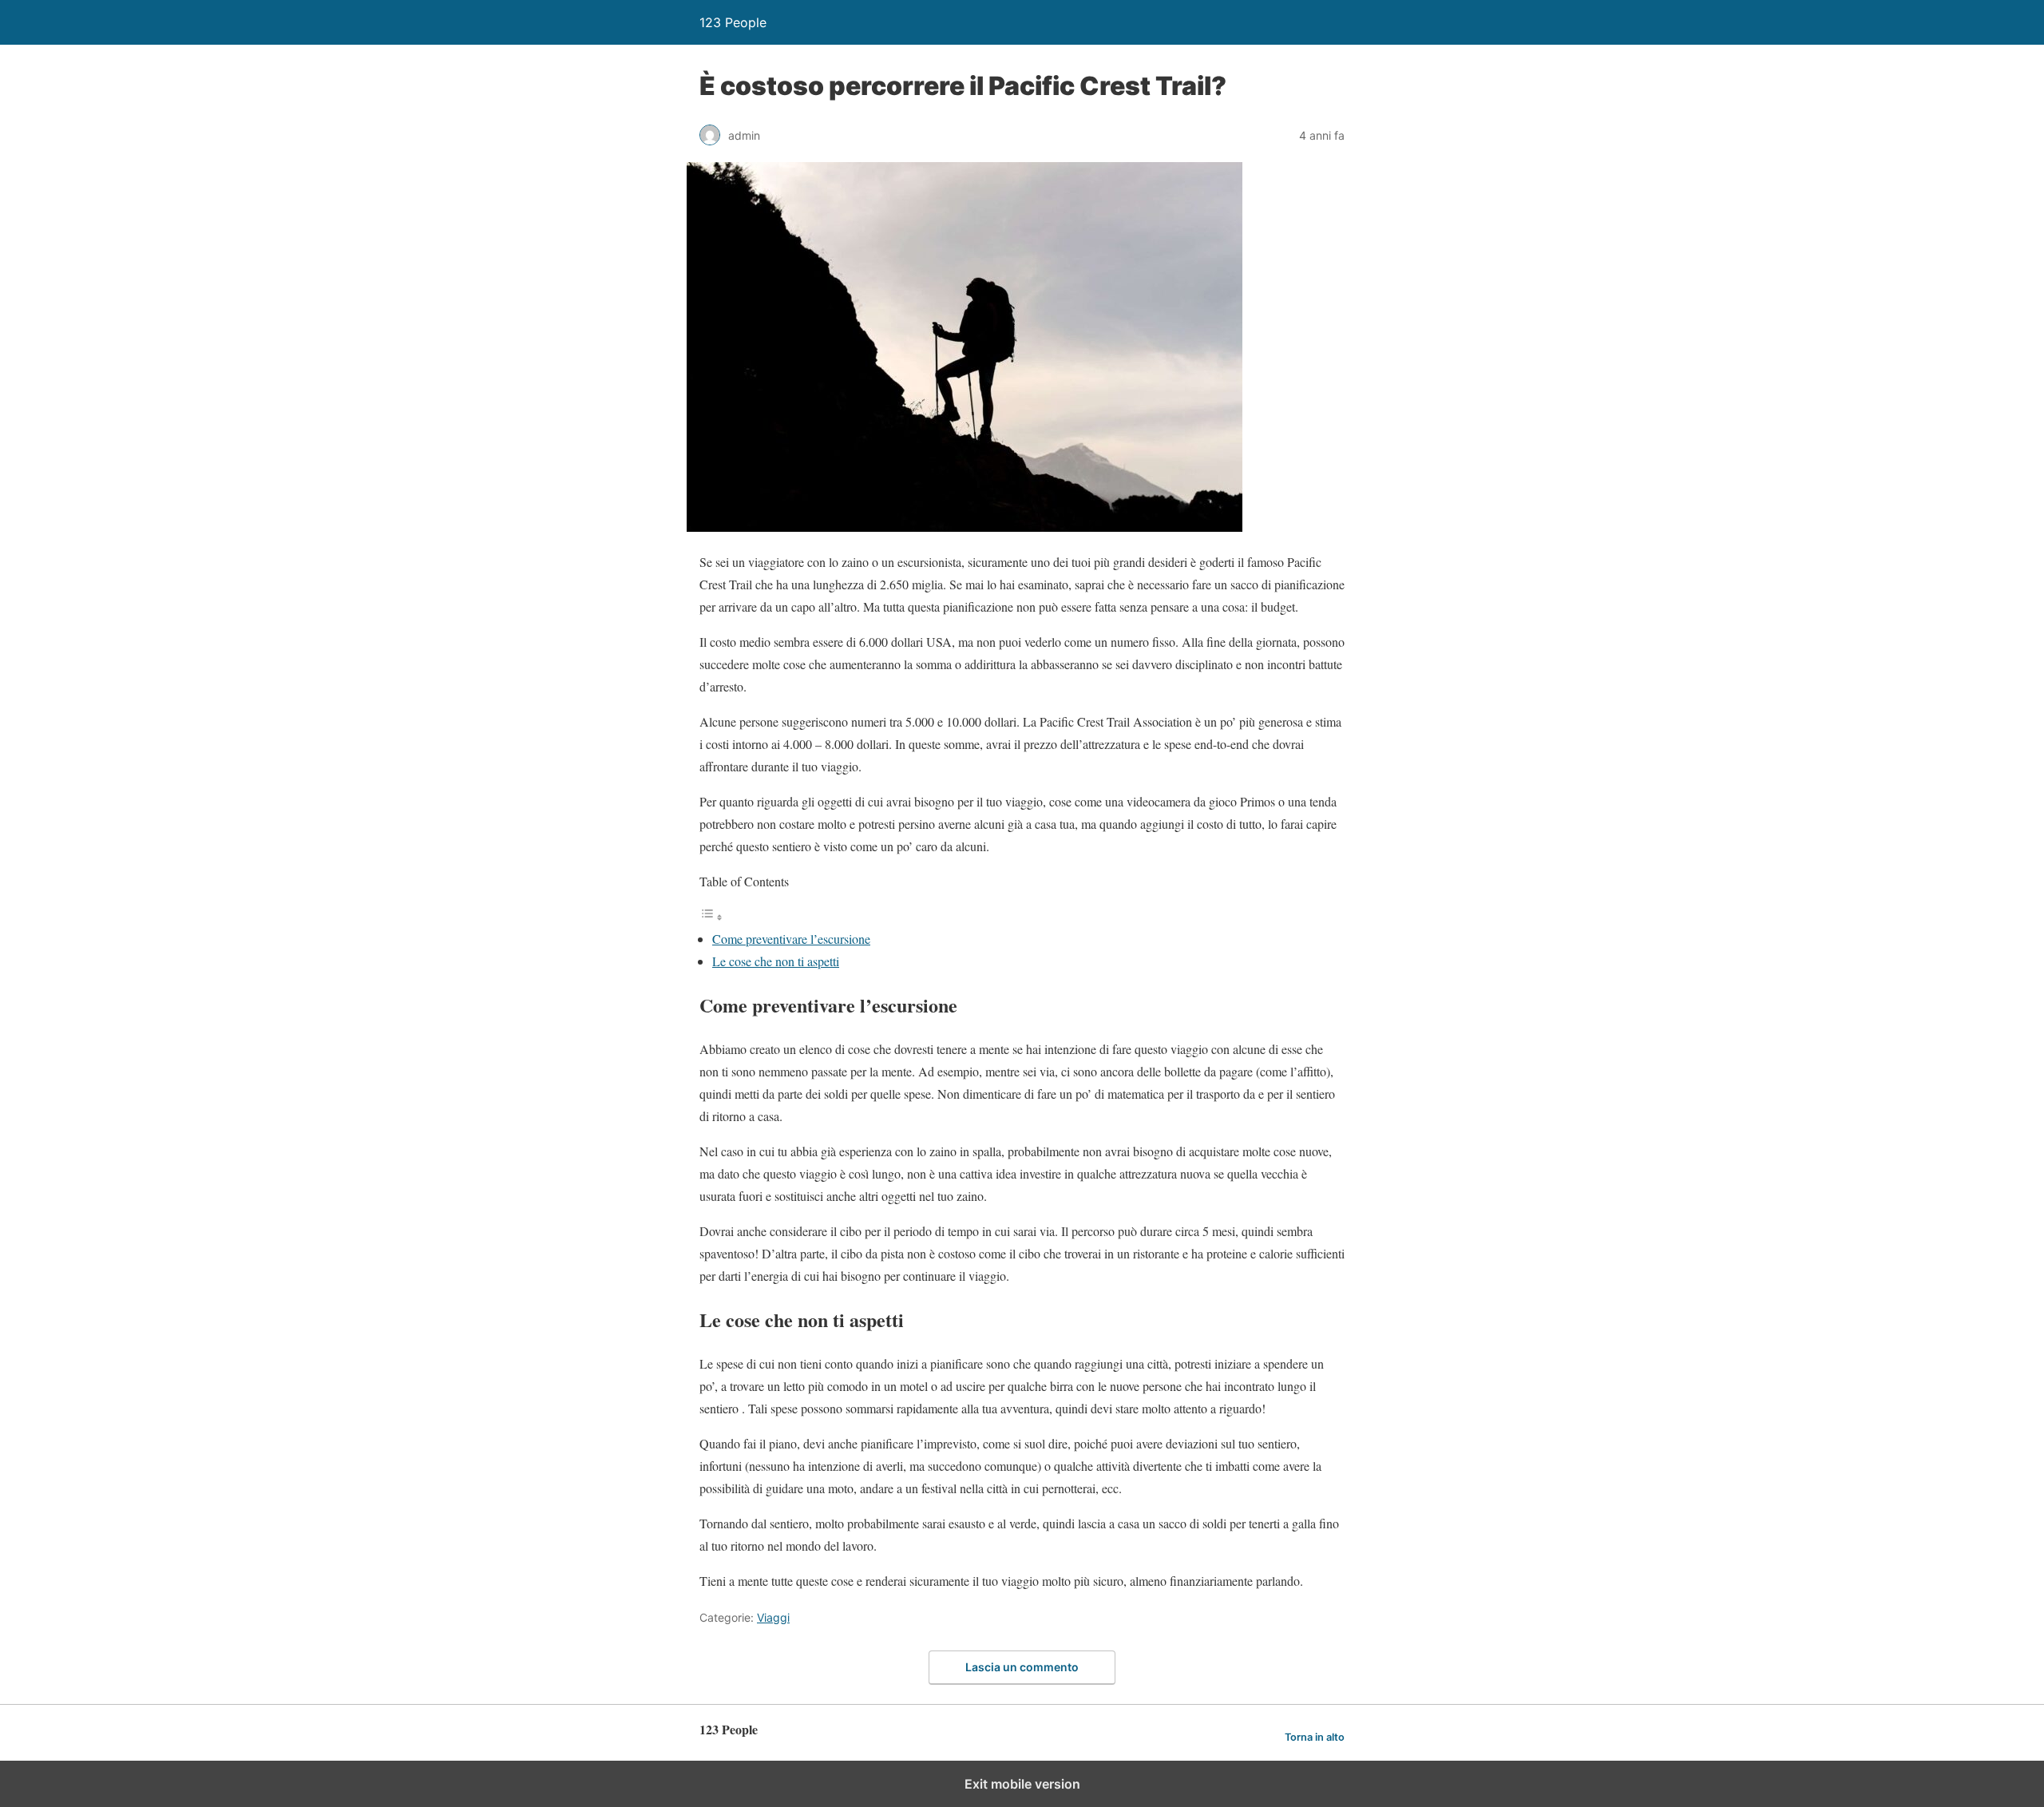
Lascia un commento (1022, 1667)
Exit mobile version (1022, 1784)
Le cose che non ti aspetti (776, 961)
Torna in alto (1315, 1737)
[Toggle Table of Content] (711, 916)
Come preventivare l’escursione (791, 939)
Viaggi (773, 1617)
